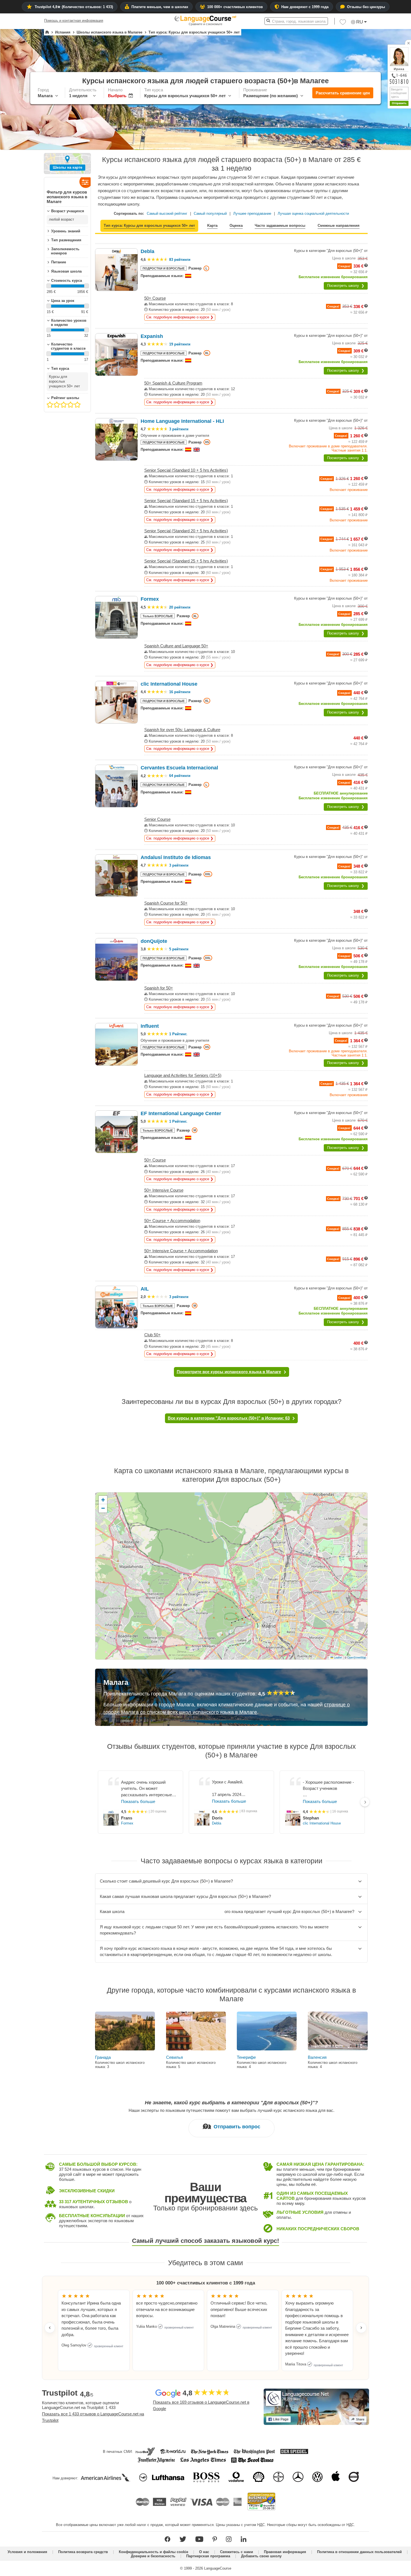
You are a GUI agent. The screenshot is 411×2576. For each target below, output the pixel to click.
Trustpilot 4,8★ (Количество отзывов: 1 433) (74, 7)
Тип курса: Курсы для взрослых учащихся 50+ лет (149, 226)
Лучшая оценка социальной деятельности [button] (313, 214)
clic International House (322, 1824)
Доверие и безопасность (153, 2556)
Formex (127, 1824)
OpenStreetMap (357, 1657)
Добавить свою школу (261, 2556)
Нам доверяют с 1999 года (305, 7)
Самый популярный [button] (210, 214)
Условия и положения (27, 2552)
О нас (204, 2552)
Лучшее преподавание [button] (252, 214)
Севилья (174, 2057)
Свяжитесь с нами (237, 2552)
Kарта (212, 226)
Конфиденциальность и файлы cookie (153, 2552)
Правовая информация (285, 2552)
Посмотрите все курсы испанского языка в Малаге (229, 1372)
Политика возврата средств (83, 2552)
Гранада (103, 2057)
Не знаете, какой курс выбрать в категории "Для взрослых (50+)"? (231, 2103)
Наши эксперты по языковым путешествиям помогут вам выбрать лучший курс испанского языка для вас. (232, 2110)
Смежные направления (339, 226)
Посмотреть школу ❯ (346, 286)
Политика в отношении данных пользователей (359, 2552)
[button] (343, 23)
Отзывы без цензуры (366, 7)
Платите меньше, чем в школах (160, 7)
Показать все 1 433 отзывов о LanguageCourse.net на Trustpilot (93, 2417)
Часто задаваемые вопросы (280, 226)
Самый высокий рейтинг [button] (167, 214)
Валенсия (317, 2057)
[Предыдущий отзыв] (50, 2328)
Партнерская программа (208, 2556)
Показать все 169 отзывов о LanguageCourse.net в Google (201, 2405)
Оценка (236, 226)
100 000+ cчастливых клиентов (235, 7)
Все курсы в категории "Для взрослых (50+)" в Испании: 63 (229, 1418)
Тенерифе (246, 2057)
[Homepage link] (47, 32)
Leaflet (338, 1657)
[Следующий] (365, 1802)
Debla (217, 1823)
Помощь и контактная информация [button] (74, 21)
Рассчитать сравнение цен (343, 93)
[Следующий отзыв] (361, 2328)
